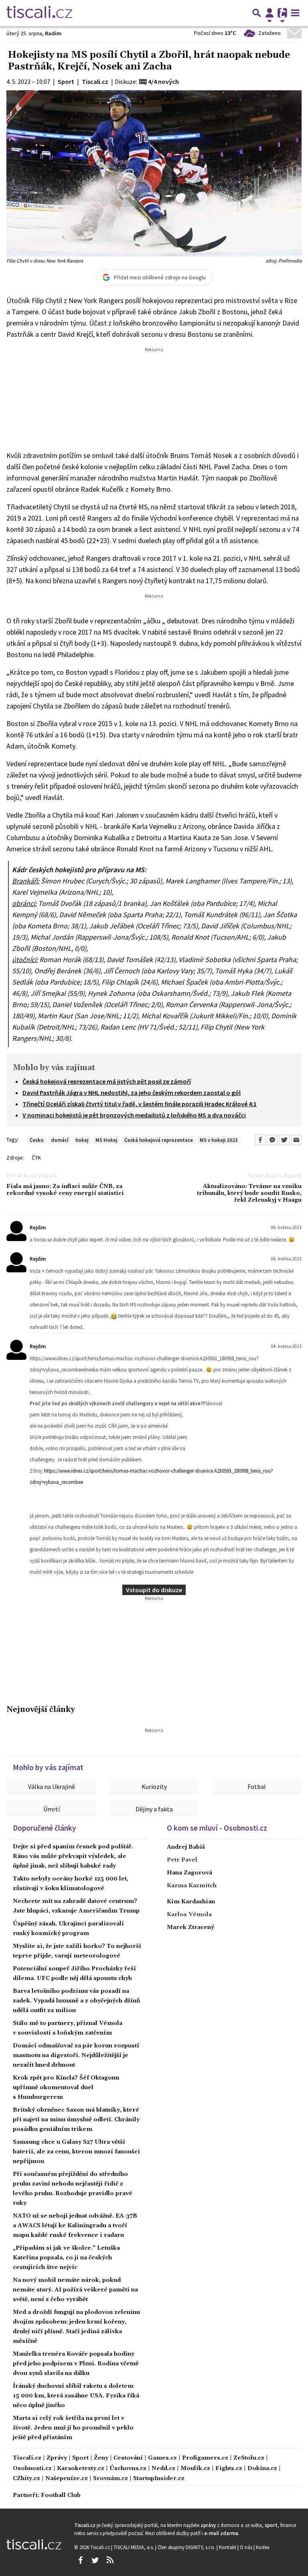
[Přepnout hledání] (257, 13)
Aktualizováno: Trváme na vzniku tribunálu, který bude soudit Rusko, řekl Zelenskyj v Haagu (249, 1194)
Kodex (263, 2547)
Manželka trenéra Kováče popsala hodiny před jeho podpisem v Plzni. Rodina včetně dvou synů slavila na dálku (76, 2364)
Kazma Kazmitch (192, 1886)
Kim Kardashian (191, 1902)
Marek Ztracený (190, 1927)
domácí (60, 1140)
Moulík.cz (195, 2469)
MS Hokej (106, 1140)
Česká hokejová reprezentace (159, 1140)
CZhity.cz (26, 2479)
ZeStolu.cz (249, 2458)
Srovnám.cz (110, 2479)
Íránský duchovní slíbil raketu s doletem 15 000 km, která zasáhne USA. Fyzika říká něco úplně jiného (76, 2396)
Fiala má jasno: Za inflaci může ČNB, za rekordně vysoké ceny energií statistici (65, 1190)
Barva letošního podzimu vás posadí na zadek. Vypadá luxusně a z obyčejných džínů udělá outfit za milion (76, 2001)
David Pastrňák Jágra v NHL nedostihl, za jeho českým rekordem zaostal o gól (132, 1093)
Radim (53, 33)
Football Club (61, 2496)
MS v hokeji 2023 (219, 1140)
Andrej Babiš (186, 1847)
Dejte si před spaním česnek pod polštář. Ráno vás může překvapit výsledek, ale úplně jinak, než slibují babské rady (73, 1856)
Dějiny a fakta (154, 1809)
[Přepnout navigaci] (269, 13)
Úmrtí (52, 1809)
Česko (37, 1140)
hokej (82, 1140)
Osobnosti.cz (32, 2469)
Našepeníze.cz (67, 2479)
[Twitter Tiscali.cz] (95, 2560)
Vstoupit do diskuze (154, 1590)
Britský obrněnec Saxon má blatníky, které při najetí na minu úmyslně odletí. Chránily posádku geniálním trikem (76, 2120)
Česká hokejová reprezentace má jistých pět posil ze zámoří (107, 1081)
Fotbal (257, 1787)
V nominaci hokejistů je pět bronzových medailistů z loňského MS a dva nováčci (134, 1115)
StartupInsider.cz (159, 2479)
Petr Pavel (182, 1860)
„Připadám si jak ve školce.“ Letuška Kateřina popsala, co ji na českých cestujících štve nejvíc (66, 2258)
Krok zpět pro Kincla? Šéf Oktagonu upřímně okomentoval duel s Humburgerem (66, 2088)
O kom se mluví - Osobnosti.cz (217, 1828)
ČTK (36, 1158)
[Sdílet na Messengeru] (272, 1140)
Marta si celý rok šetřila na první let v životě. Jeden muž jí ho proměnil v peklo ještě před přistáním (73, 2428)
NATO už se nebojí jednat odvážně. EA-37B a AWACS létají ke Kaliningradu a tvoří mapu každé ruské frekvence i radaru (75, 2226)
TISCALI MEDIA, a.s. (134, 2547)
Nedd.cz (163, 2469)
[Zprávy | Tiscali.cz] (39, 13)
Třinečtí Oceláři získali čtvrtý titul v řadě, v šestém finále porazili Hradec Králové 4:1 (140, 1104)
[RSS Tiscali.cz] (110, 2560)
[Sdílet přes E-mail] (296, 1140)
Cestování (128, 2458)
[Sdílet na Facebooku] (260, 1140)
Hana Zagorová (189, 1873)
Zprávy (57, 2458)
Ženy (101, 2458)
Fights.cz (229, 2469)
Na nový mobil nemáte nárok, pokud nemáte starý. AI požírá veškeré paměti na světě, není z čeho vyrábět (75, 2290)
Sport (80, 2458)
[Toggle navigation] (295, 13)
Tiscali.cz (27, 2458)
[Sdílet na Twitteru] (284, 1140)
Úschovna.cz (128, 2469)
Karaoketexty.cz (81, 2469)
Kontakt (228, 2547)
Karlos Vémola (189, 1915)
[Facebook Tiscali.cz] (80, 2560)
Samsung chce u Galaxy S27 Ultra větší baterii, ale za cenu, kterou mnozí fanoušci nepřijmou (76, 2152)
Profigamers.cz (205, 2458)
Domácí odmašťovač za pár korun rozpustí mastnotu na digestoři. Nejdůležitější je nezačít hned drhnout (76, 2055)
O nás (247, 2547)
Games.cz (162, 2458)
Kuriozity (154, 1787)
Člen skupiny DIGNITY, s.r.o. (187, 2547)
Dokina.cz (262, 2469)
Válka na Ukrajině (52, 1787)
